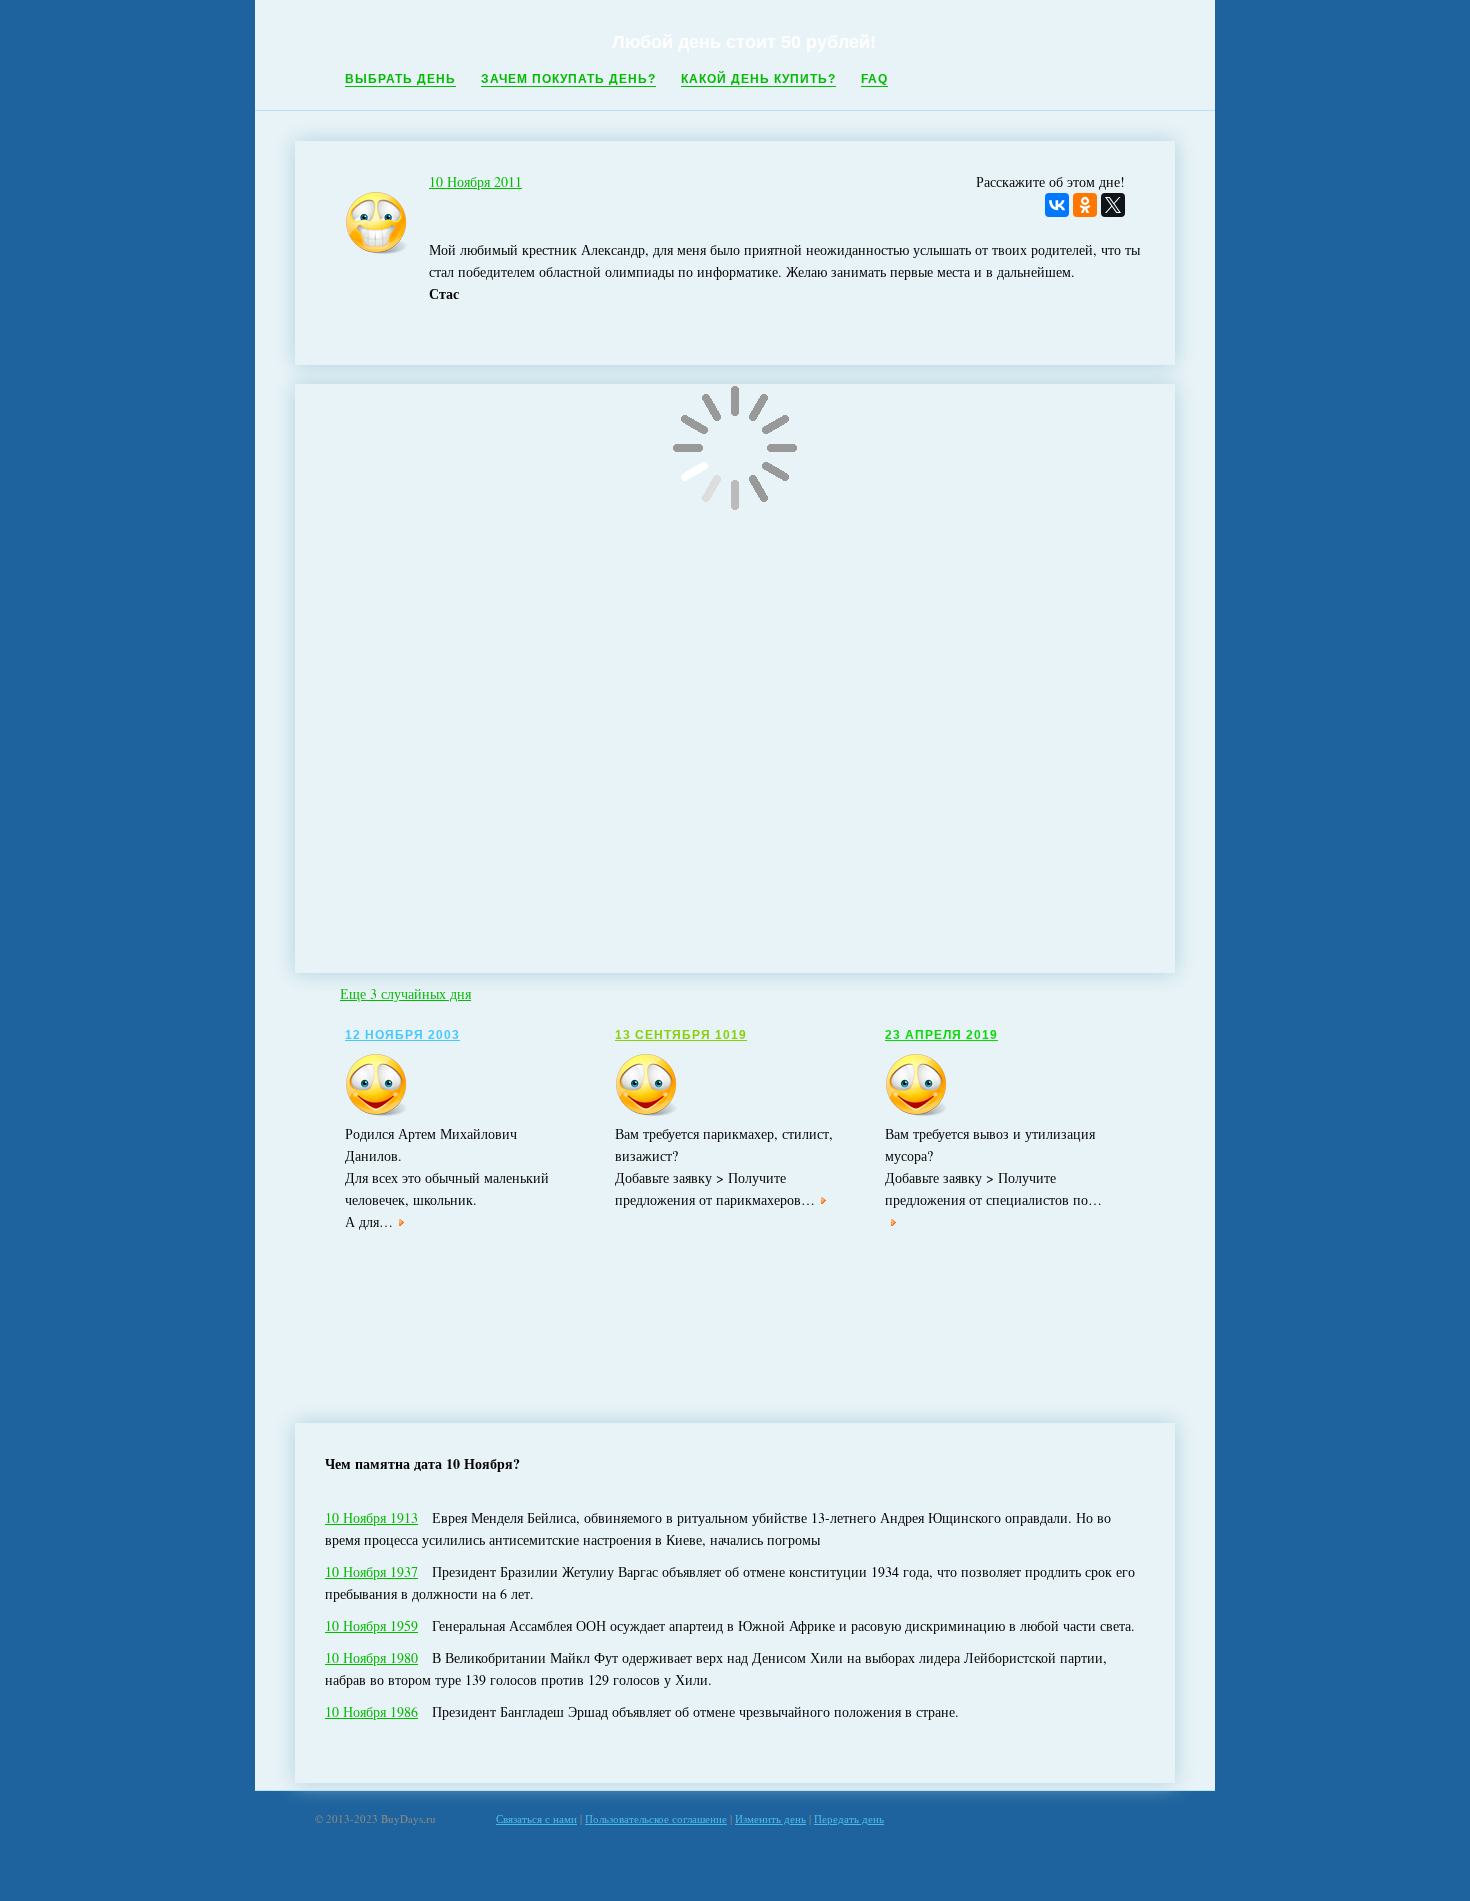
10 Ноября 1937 (371, 1571)
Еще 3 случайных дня (405, 993)
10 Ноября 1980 (371, 1657)
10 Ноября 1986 (371, 1711)
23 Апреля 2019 (941, 1035)
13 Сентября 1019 (681, 1035)
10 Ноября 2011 (475, 181)
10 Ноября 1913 (371, 1517)
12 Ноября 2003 (402, 1035)
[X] (1113, 205)
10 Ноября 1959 (371, 1625)
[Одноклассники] (1085, 205)
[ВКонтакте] (1057, 205)
